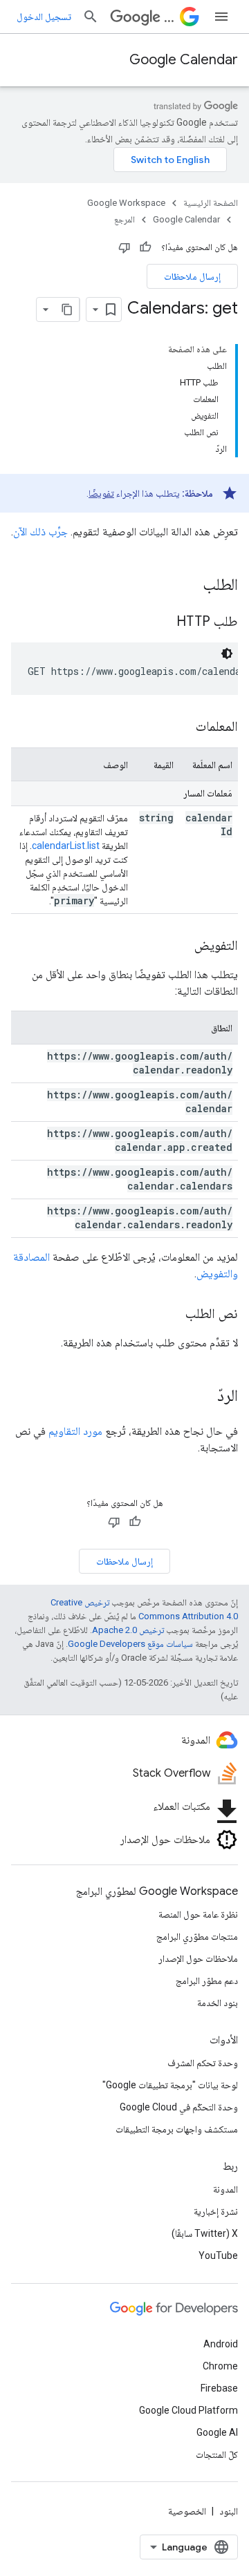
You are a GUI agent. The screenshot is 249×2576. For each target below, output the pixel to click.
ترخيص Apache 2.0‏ (128, 1630)
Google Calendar (184, 60)
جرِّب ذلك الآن (40, 532)
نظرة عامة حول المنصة (198, 1914)
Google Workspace (126, 203)
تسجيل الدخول (44, 17)
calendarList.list (66, 846)
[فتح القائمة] (221, 17)
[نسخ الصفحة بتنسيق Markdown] (67, 309)
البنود (229, 2511)
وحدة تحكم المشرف (203, 2063)
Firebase (219, 2388)
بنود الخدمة (218, 2003)
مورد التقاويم (75, 1431)
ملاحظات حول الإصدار (198, 1958)
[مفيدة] (145, 247)
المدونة (225, 2189)
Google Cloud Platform (188, 2410)
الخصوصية (187, 2511)
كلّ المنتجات (217, 2454)
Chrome (220, 2366)
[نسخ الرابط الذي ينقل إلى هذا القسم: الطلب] (189, 586)
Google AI (217, 2432)
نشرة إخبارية (216, 2211)
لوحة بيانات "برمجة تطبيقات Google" (170, 2085)
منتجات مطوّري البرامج (197, 1936)
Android (221, 2344)
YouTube (218, 2255)
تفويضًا (101, 493)
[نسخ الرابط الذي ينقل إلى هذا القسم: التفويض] (181, 946)
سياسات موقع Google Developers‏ (130, 1644)
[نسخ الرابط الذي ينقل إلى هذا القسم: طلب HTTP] (163, 622)
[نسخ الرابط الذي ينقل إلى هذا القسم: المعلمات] (182, 727)
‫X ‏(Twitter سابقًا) (205, 2233)
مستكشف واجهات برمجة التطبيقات (177, 2129)
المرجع (124, 219)
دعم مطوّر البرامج (207, 1981)
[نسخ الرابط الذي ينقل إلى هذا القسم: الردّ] (203, 1397)
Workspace (169, 17)
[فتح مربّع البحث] (91, 17)
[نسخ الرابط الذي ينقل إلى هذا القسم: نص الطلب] (172, 1315)
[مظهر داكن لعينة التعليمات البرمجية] (227, 653)
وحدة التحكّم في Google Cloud (179, 2107)
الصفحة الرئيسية (211, 203)
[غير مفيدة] (124, 247)
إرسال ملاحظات (192, 276)
